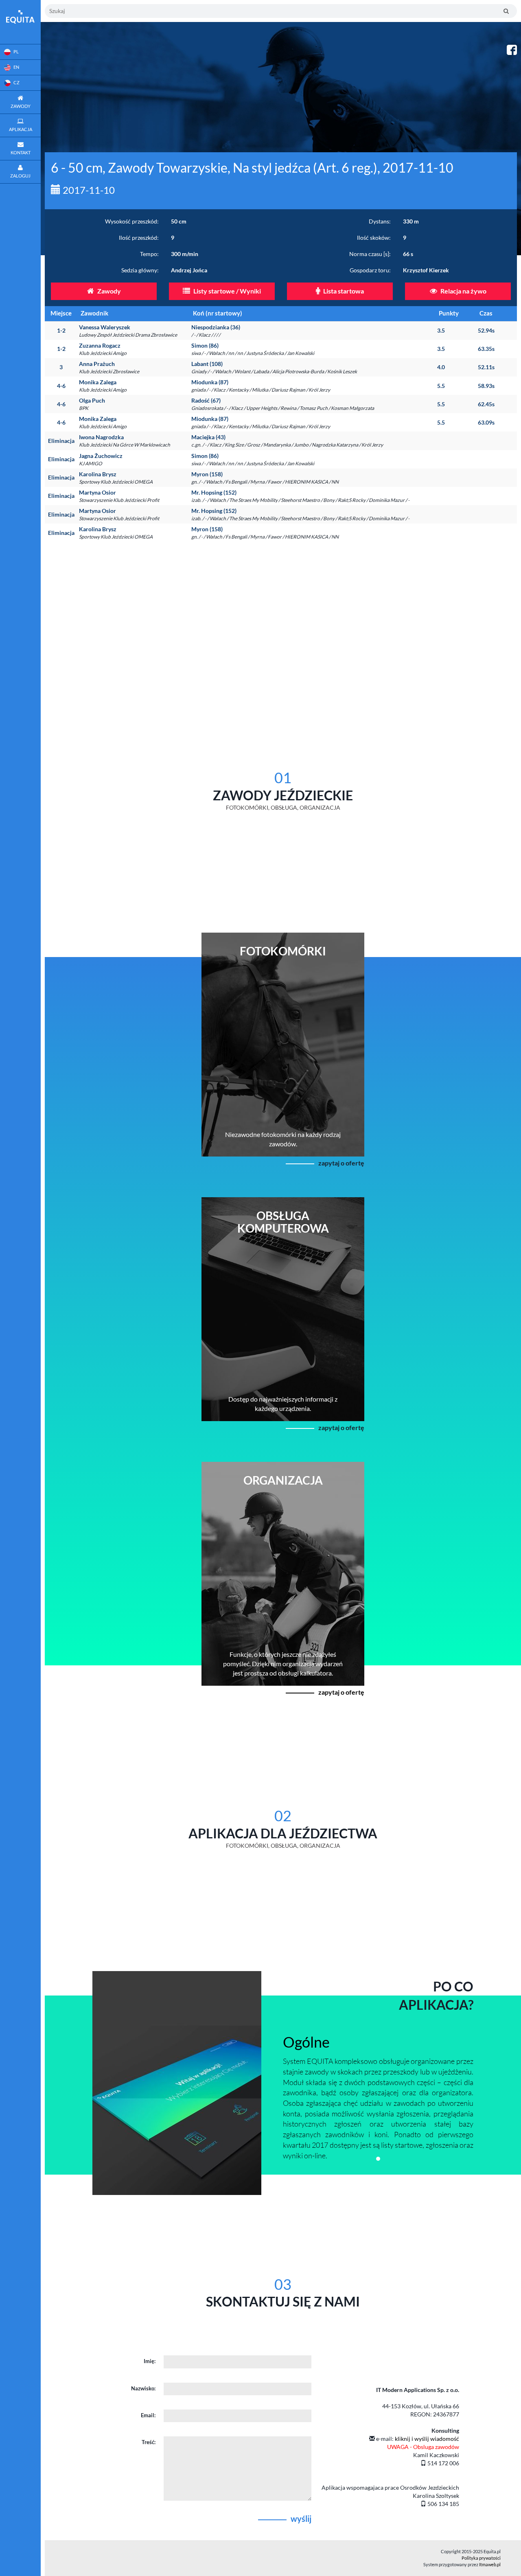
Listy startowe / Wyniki (227, 291)
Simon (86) (253, 349)
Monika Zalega (103, 386)
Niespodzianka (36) (216, 331)
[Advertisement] (283, 619)
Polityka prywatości (481, 2558)
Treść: (149, 2442)
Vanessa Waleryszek (128, 331)
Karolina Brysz (116, 478)
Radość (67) (283, 404)
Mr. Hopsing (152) (300, 496)
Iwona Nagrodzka (125, 441)
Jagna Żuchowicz (101, 459)
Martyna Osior (119, 496)
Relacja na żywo (463, 291)
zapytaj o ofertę (341, 1163)
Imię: (150, 2361)
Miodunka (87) (261, 386)
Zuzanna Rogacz (103, 349)
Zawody (108, 291)
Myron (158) (265, 478)
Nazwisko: (143, 2388)
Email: (148, 2415)
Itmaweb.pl (490, 2564)
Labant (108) (274, 367)
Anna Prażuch (109, 367)
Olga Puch (92, 404)
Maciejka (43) (287, 441)
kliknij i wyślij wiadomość (427, 2439)
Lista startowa (343, 291)
